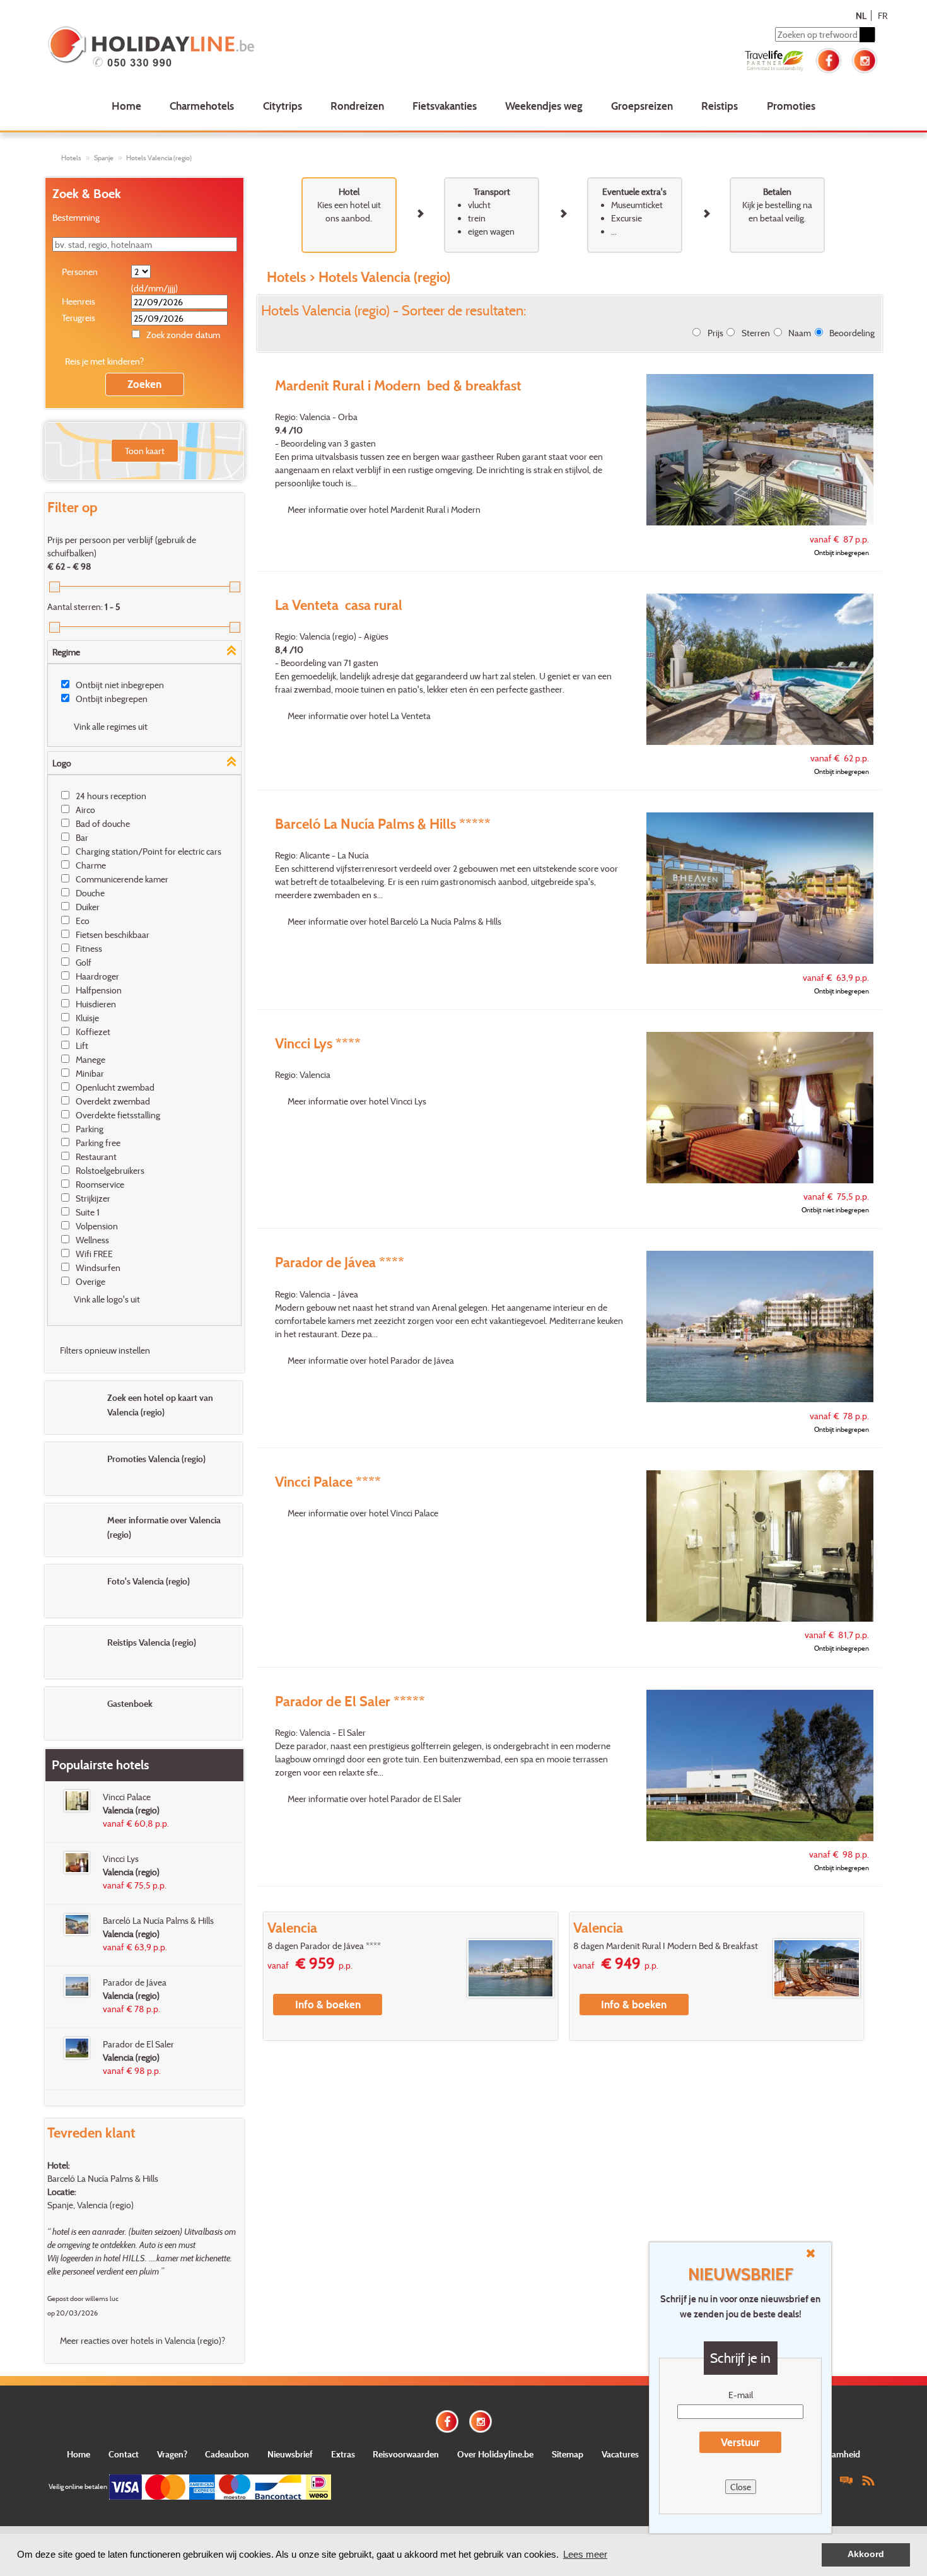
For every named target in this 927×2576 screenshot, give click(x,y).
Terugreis (79, 318)
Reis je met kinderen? (104, 361)
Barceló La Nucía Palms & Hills (103, 2178)
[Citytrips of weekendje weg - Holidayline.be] (214, 48)
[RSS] (868, 2480)
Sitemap (568, 2454)
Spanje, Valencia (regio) (90, 2205)
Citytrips (283, 106)
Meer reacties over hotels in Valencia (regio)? (143, 2340)
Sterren (756, 333)
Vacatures (620, 2454)
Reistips (720, 106)
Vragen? (172, 2454)
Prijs (715, 333)
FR (883, 15)
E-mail (741, 2395)
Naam (800, 333)
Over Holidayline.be (495, 2454)
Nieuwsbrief (290, 2454)
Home (126, 106)
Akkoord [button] (866, 2554)
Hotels (71, 158)
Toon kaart (145, 451)
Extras (343, 2454)
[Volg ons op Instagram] (865, 59)
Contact (124, 2454)
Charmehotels (202, 106)
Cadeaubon (227, 2454)
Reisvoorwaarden (406, 2454)
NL (861, 15)
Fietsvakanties (445, 106)
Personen (80, 272)
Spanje (104, 158)
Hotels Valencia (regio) (159, 158)
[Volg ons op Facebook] (829, 59)
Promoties (791, 106)
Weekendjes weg (544, 106)
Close (741, 2487)
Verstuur (740, 2442)
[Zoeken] (867, 35)
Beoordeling (852, 333)
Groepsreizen (642, 106)
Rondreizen (357, 106)
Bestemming (76, 217)
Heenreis (79, 301)
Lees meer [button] (585, 2554)
